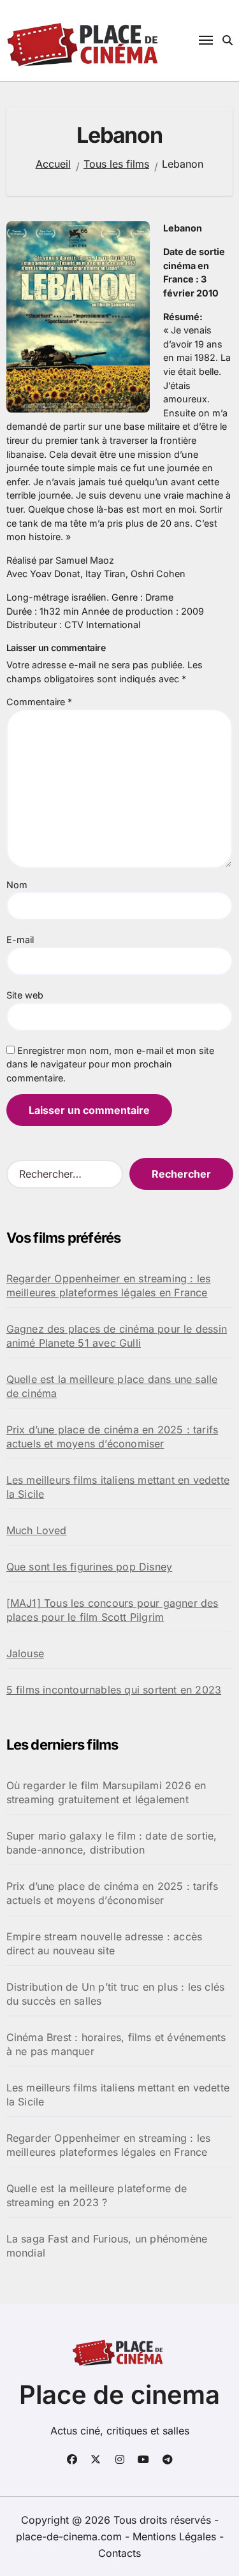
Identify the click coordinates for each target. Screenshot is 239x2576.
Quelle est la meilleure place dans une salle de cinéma (112, 1386)
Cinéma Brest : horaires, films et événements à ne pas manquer (116, 2044)
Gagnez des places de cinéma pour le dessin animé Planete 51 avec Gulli (117, 1336)
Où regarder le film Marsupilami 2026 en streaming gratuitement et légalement (106, 1792)
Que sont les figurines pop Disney (90, 1567)
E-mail (20, 940)
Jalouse (25, 1653)
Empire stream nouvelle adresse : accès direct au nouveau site (105, 1943)
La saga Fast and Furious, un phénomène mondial (107, 2246)
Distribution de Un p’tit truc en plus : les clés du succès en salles (116, 1994)
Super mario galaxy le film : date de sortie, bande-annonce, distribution (112, 1843)
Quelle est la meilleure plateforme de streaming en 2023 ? (97, 2195)
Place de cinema (119, 2395)
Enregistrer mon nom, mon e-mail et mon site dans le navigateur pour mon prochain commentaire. (110, 1064)
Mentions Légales (176, 2536)
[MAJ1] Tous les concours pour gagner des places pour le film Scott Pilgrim (112, 1610)
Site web (25, 995)
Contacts (119, 2553)
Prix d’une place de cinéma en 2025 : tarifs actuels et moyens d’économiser (112, 1437)
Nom (17, 885)
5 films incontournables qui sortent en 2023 (114, 1690)
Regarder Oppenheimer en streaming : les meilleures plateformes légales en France (109, 1285)
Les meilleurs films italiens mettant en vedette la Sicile (118, 1487)
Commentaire (39, 702)
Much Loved (37, 1530)
